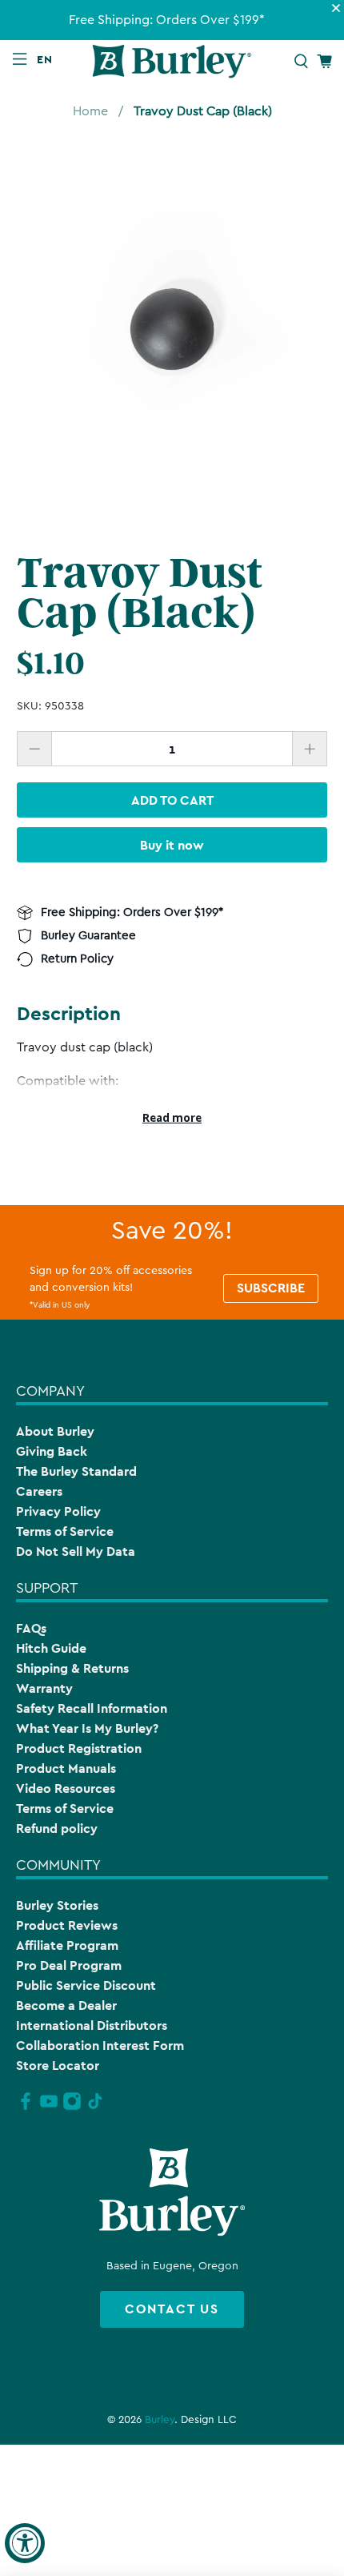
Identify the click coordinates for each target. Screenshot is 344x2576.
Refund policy (57, 1829)
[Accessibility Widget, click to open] (25, 2543)
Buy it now (172, 845)
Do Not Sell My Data (76, 1551)
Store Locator (58, 2066)
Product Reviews (67, 1925)
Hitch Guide (51, 1648)
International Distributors (92, 2025)
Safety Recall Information (92, 1708)
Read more (172, 1118)
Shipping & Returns (72, 1668)
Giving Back (52, 1451)
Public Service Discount (86, 1985)
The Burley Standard (76, 1471)
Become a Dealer (66, 2005)
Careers (39, 1491)
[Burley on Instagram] (72, 2108)
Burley (160, 2420)
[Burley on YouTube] (49, 2108)
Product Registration (79, 1748)
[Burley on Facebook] (26, 2108)
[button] (48, 59)
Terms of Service (65, 1531)
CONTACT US (172, 2309)
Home (90, 111)
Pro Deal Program (69, 1965)
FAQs (31, 1628)
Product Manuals (66, 1768)
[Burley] (172, 61)
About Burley (55, 1431)
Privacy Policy (58, 1511)
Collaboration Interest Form (100, 2046)
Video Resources (66, 1788)
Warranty (44, 1688)
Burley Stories (57, 1905)
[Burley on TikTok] (95, 2108)
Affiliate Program (67, 1945)
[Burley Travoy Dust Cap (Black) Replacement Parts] (172, 328)
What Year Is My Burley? (87, 1728)
